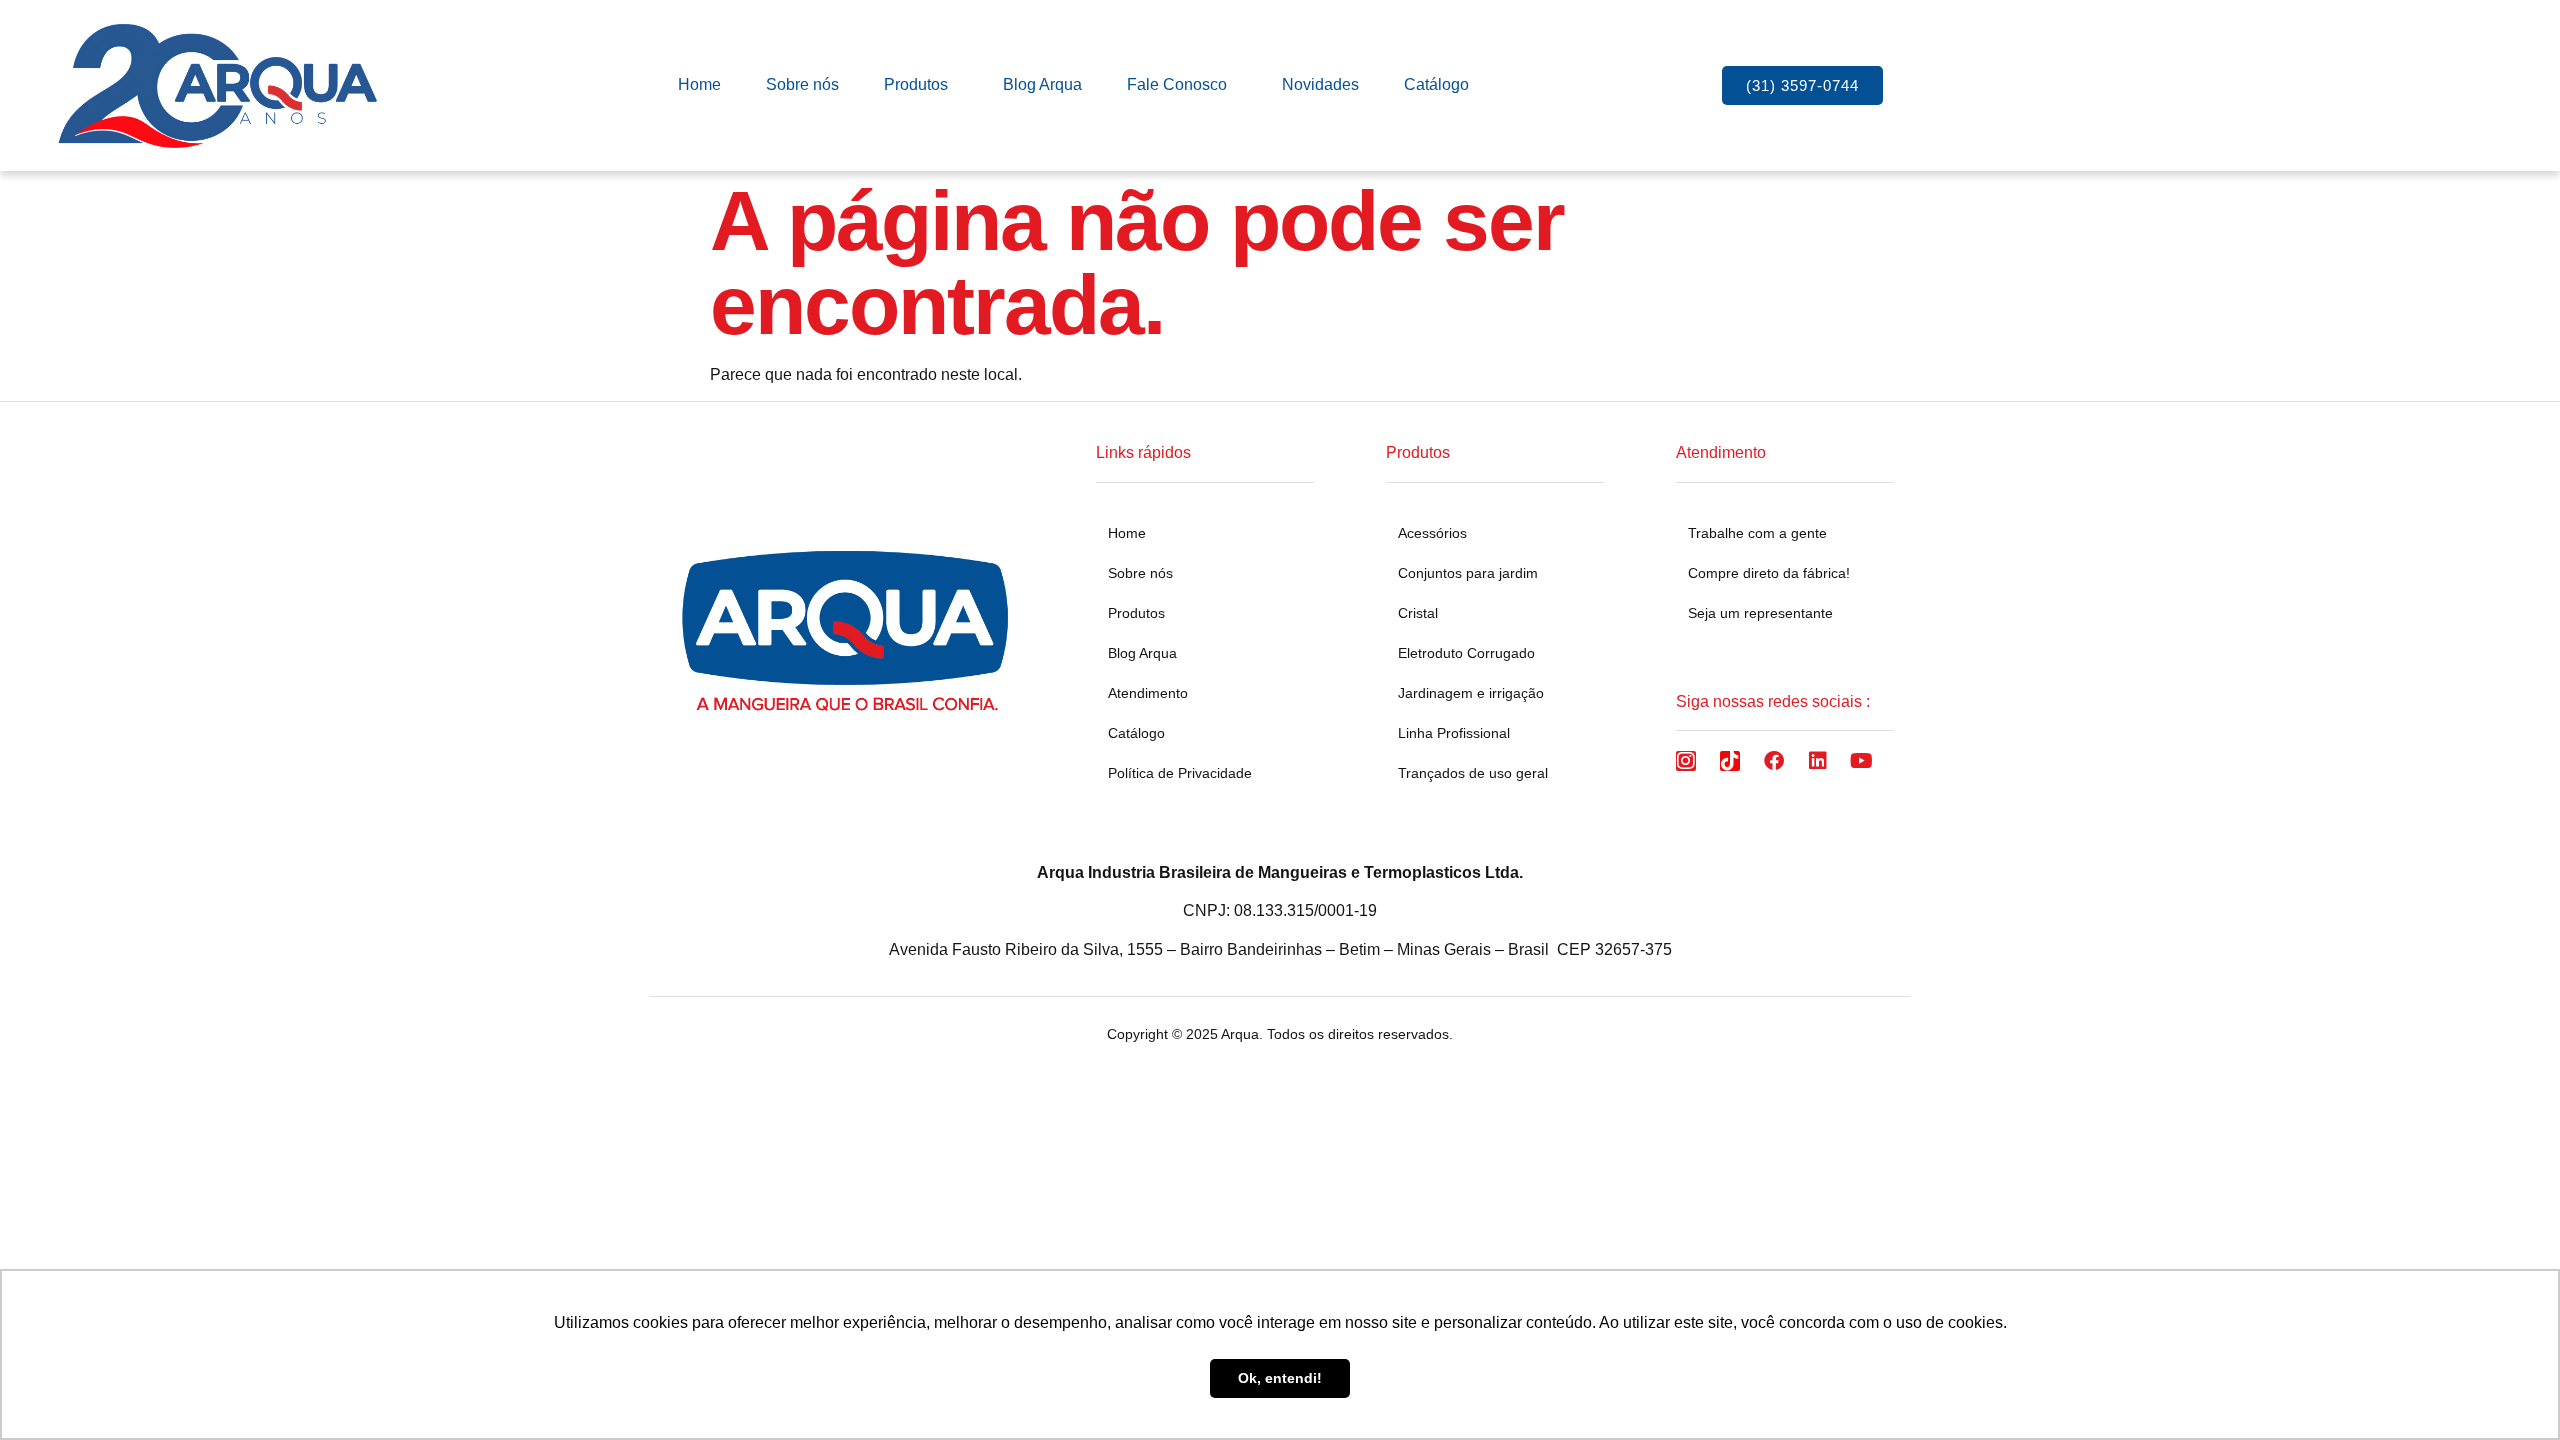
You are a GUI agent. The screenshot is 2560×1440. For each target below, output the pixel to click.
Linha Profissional (1454, 733)
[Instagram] (1686, 761)
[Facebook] (1774, 761)
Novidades (1320, 84)
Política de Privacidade (1180, 773)
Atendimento (1148, 693)
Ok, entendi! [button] (1280, 1378)
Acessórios (1432, 533)
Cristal (1418, 613)
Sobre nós (802, 84)
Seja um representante (1760, 613)
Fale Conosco (1177, 84)
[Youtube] (1862, 761)
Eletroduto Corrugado (1466, 653)
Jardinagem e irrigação (1471, 693)
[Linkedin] (1818, 761)
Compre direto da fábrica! (1769, 573)
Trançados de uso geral (1473, 773)
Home (699, 84)
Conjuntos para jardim (1468, 573)
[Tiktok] (1730, 761)
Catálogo (1436, 84)
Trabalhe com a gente (1757, 533)
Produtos (916, 84)
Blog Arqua (1042, 84)
